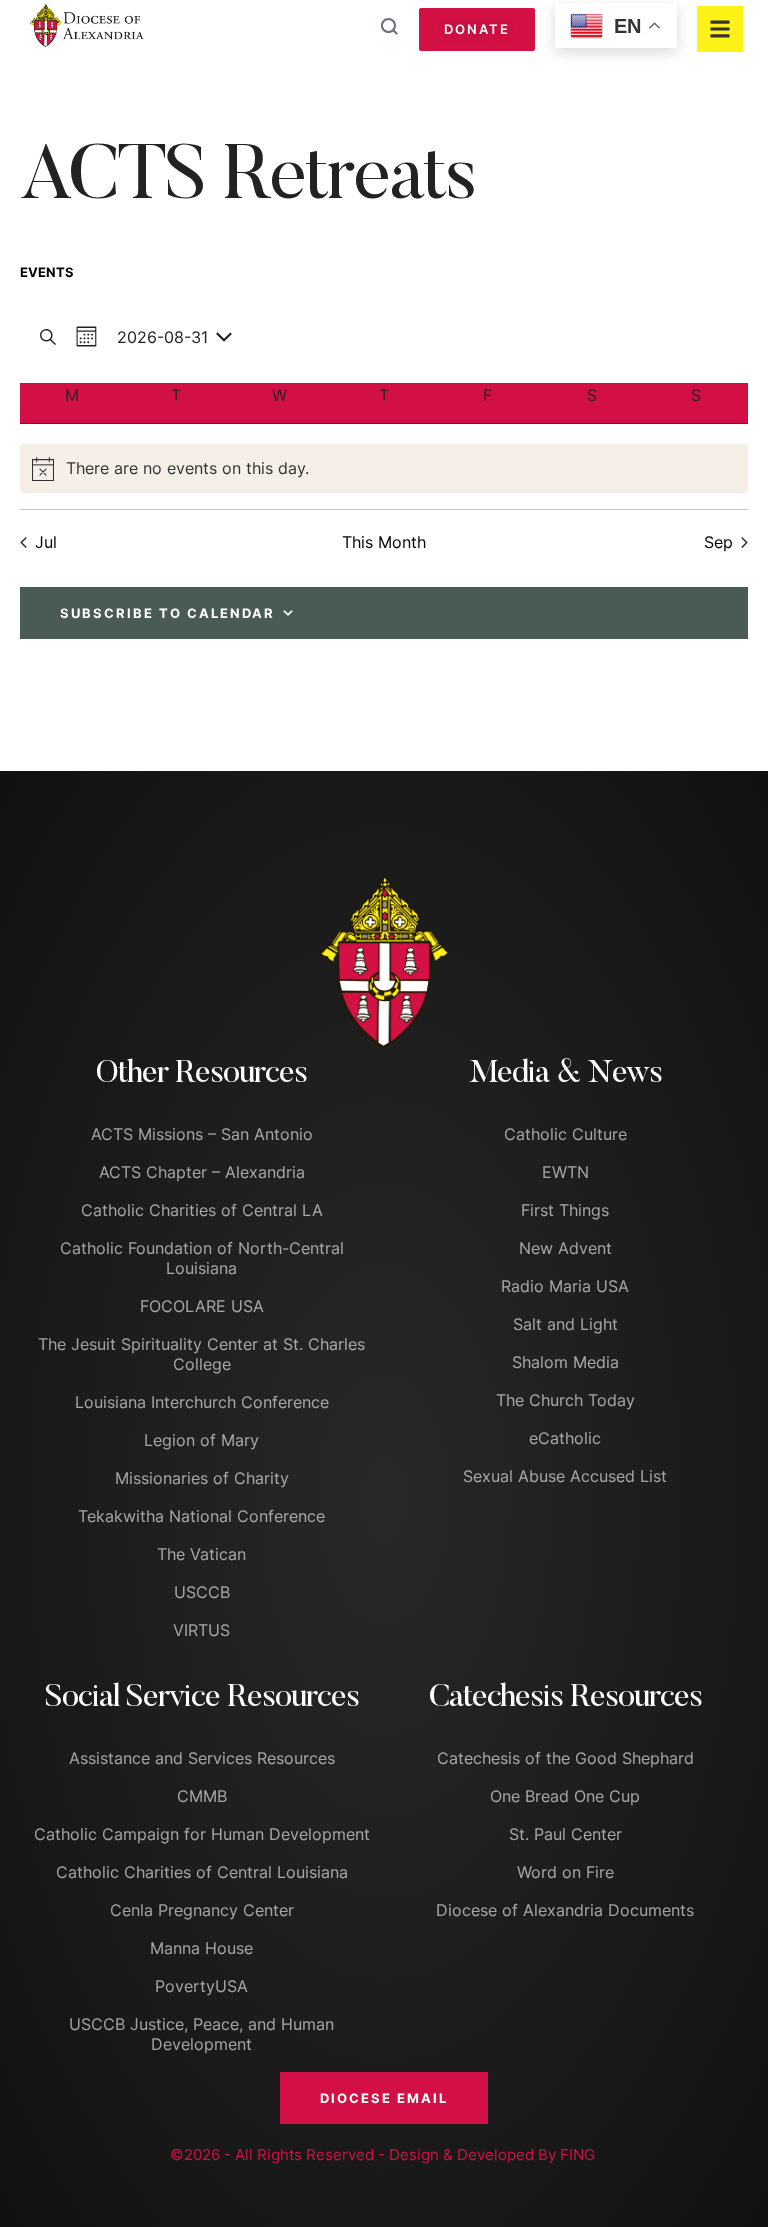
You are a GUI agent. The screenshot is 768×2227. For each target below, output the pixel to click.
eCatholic (565, 1438)
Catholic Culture (565, 1134)
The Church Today (565, 1400)
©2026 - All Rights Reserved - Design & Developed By (365, 2154)
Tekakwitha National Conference (201, 1516)
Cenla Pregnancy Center (202, 1910)
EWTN (565, 1172)
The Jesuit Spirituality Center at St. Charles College (201, 1354)
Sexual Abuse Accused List (565, 1476)
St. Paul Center (565, 1834)
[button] (384, 2098)
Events (47, 272)
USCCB (202, 1592)
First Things (565, 1210)
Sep (718, 542)
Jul (46, 542)
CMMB (202, 1796)
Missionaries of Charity (202, 1478)
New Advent (565, 1248)
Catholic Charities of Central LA (202, 1210)
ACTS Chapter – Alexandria (202, 1172)
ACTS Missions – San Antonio (202, 1134)
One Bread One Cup (565, 1796)
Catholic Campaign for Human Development (202, 1834)
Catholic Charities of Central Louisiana (202, 1872)
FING (577, 2154)
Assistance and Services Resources (202, 1758)
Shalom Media (565, 1362)
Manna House (201, 1948)
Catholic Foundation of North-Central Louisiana (202, 1258)
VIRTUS (201, 1630)
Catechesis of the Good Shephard (565, 1758)
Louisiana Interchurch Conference (202, 1402)
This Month (384, 542)
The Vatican (201, 1554)
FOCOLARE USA (202, 1306)
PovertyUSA (201, 1986)
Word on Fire (565, 1872)
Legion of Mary (201, 1440)
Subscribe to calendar (167, 613)
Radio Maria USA (565, 1286)
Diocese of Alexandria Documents (565, 1910)
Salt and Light (565, 1324)
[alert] (384, 468)
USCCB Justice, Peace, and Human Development (201, 2034)
